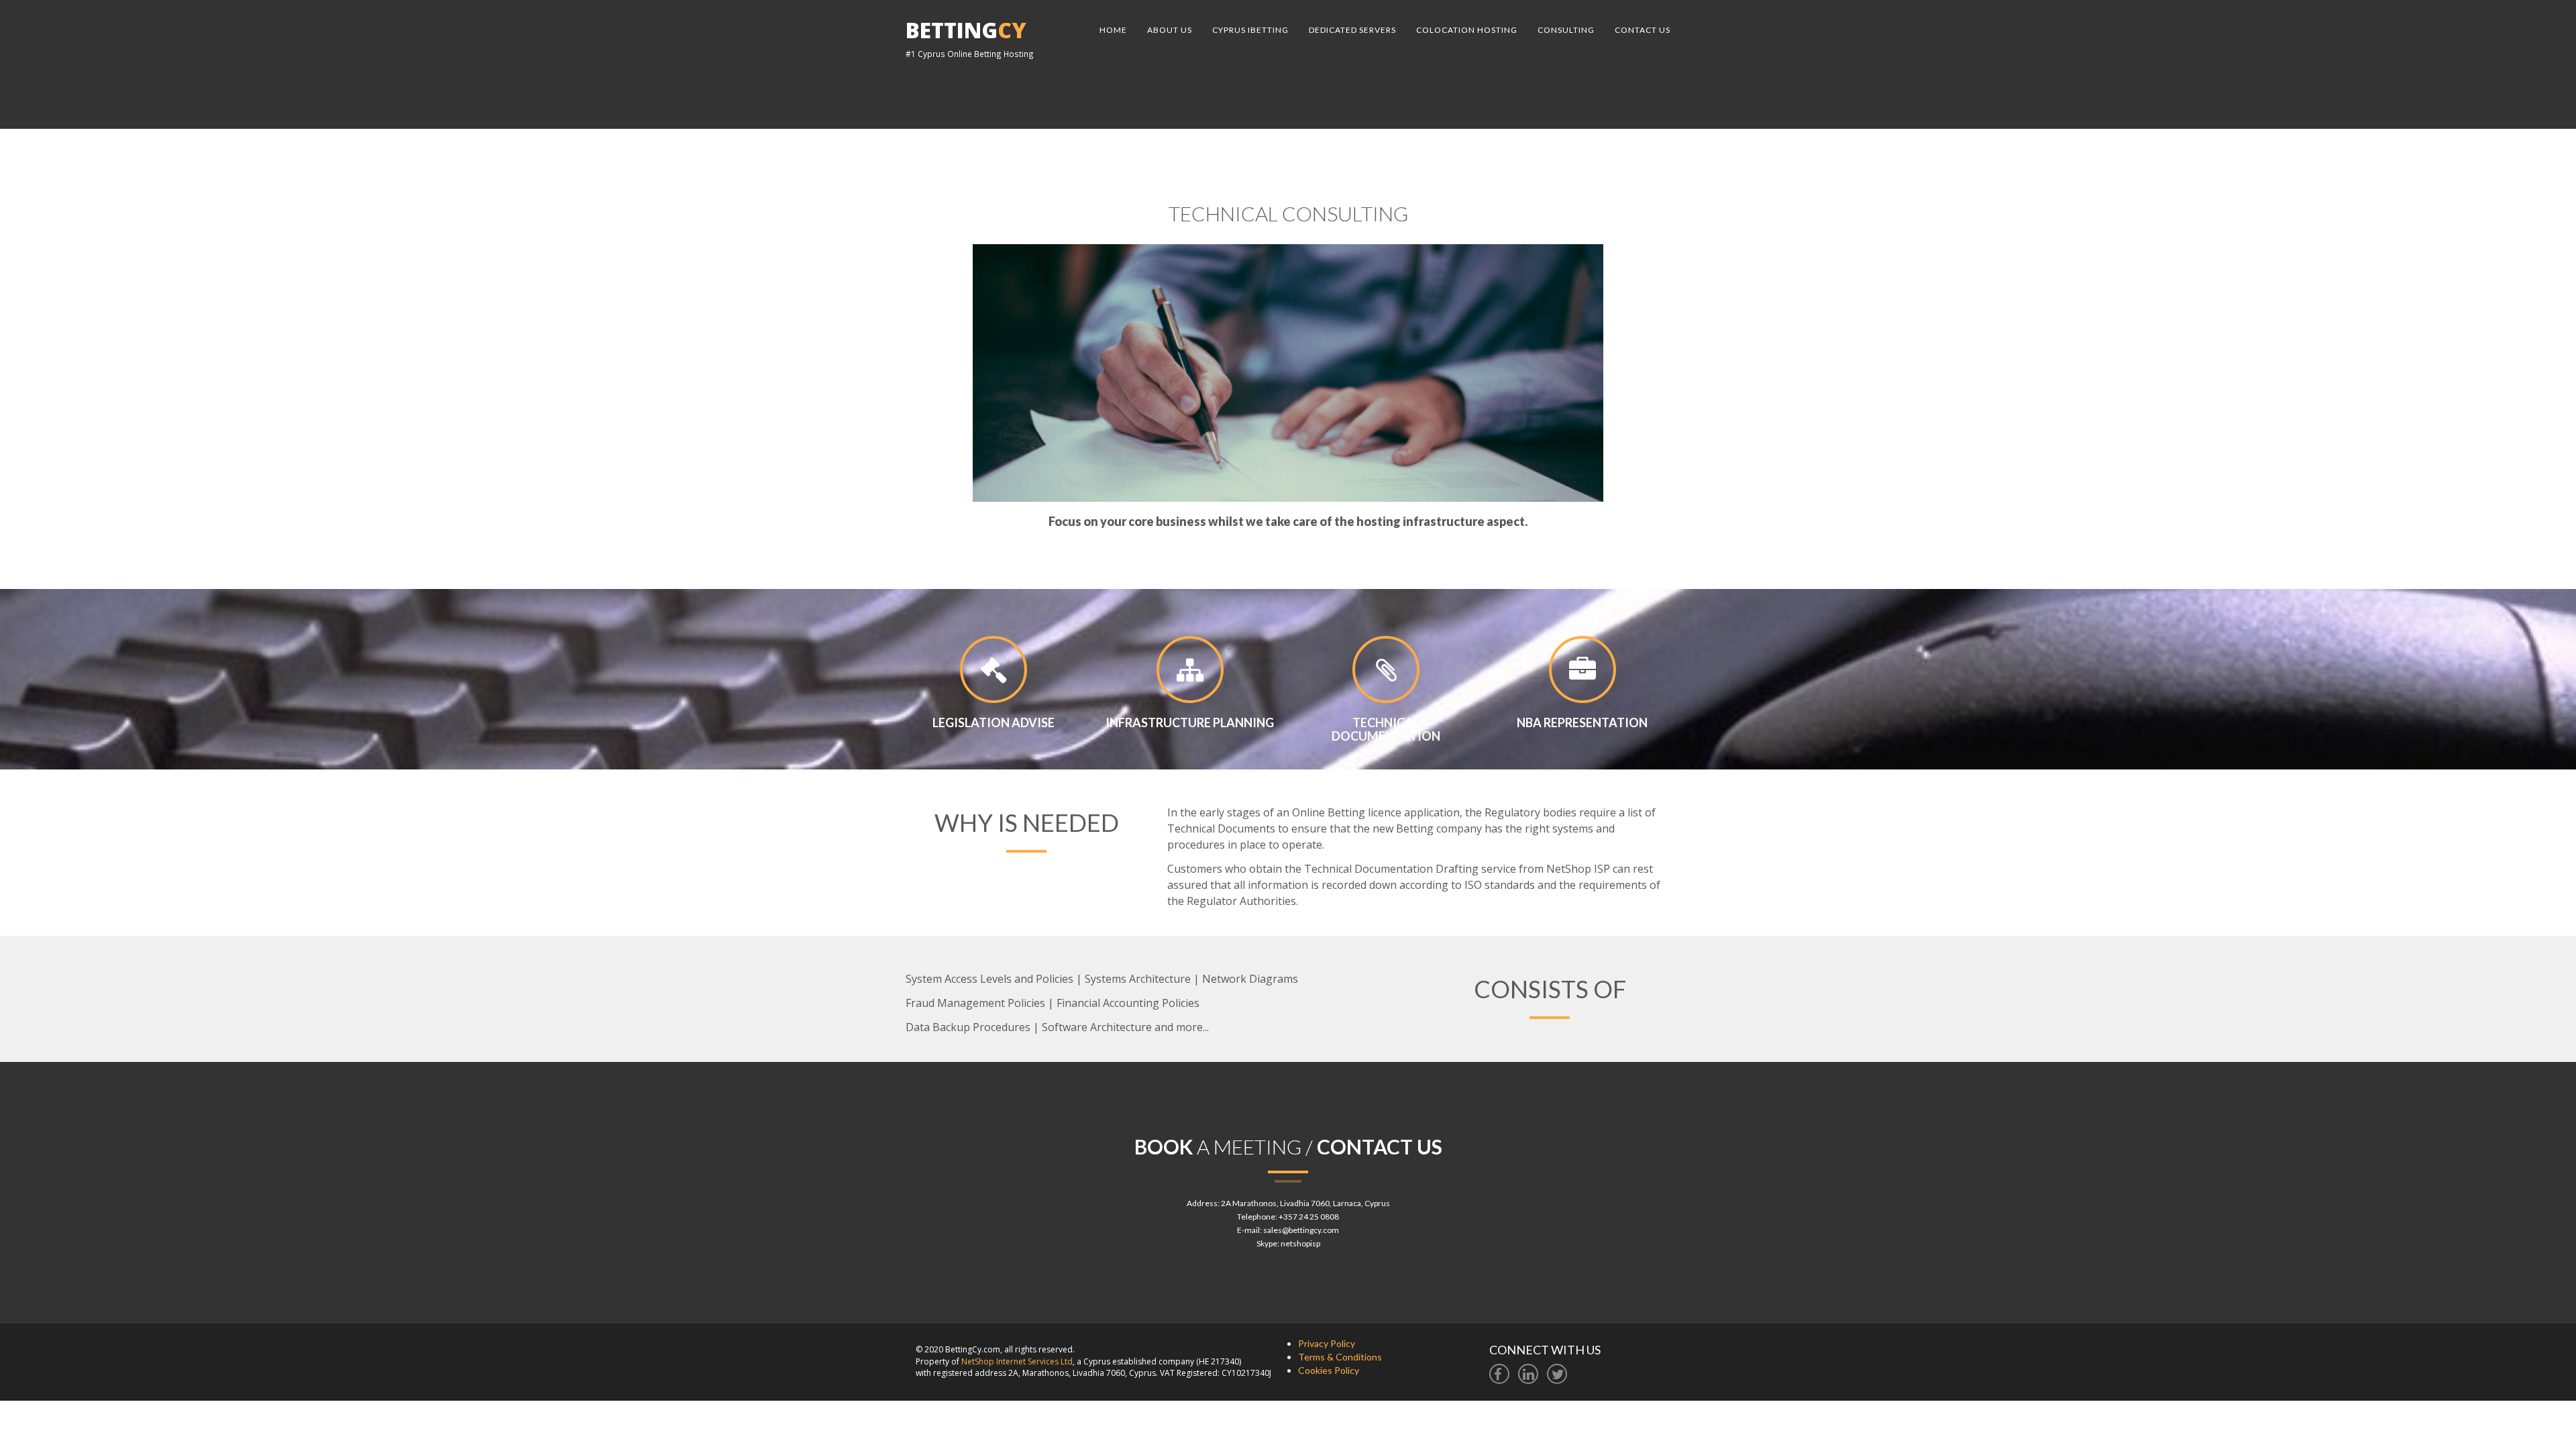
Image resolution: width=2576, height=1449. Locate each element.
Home (1113, 30)
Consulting (1566, 30)
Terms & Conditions (1340, 1357)
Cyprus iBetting (1250, 30)
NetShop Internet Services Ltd (1017, 1361)
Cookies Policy (1329, 1370)
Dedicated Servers (1352, 30)
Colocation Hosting (1467, 30)
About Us (1170, 30)
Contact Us (1643, 30)
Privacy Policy (1327, 1343)
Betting (966, 30)
